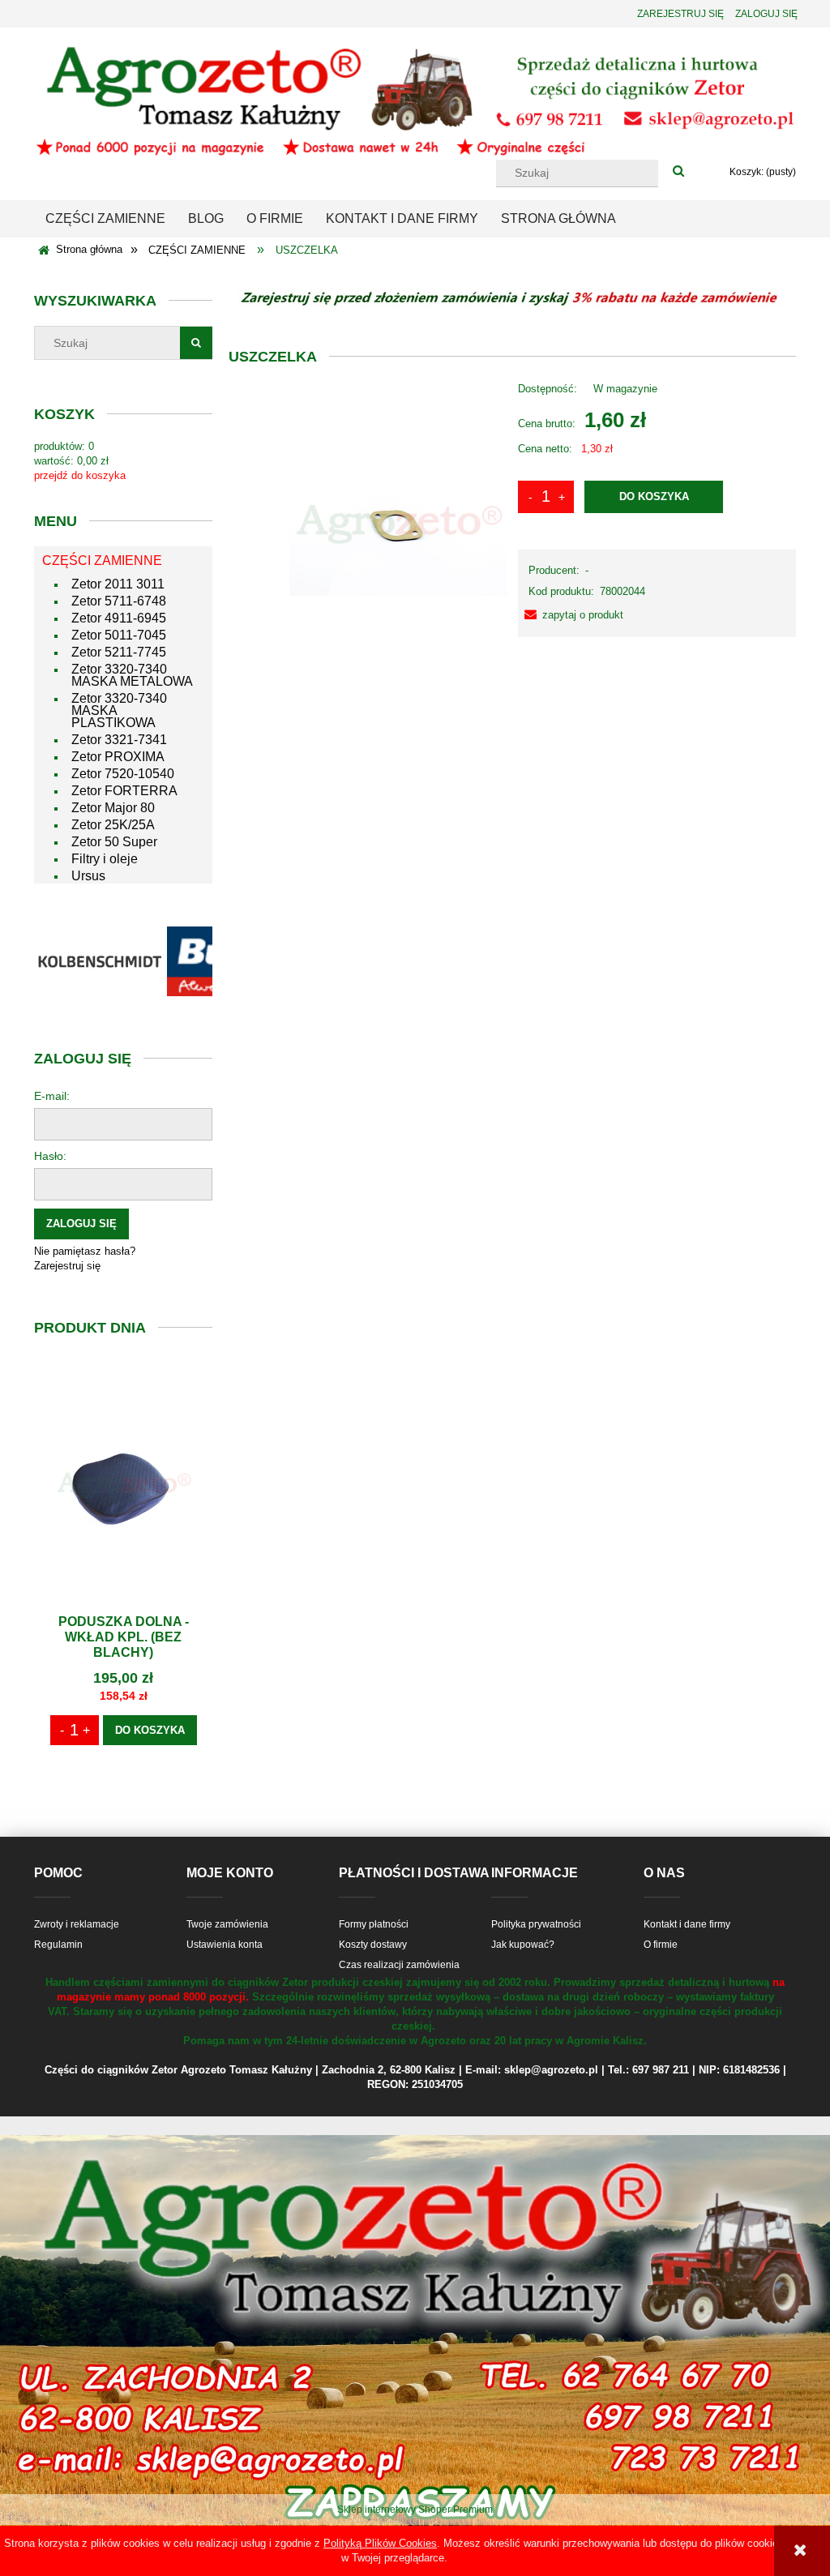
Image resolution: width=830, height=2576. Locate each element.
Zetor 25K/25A (113, 825)
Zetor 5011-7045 (119, 635)
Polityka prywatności (536, 1924)
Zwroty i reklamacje (77, 1924)
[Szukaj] (678, 172)
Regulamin (58, 1945)
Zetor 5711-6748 (119, 601)
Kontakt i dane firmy (687, 1924)
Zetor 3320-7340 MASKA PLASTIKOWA (119, 710)
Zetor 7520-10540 (123, 774)
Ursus (88, 876)
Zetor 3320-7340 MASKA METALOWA (132, 675)
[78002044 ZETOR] (398, 523)
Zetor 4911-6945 (119, 618)
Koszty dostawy (373, 1945)
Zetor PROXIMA (118, 757)
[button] (571, 615)
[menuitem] (105, 219)
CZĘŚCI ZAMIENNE (102, 561)
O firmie (661, 1945)
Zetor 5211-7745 (119, 652)
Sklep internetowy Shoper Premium (415, 2510)
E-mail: (52, 1096)
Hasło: (50, 1156)
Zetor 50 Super (114, 842)
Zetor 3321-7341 (119, 740)
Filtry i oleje (105, 859)
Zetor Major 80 (113, 808)
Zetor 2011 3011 (118, 584)
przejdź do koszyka (80, 475)
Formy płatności (374, 1924)
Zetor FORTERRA (124, 791)
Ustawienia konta (225, 1945)
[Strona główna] (415, 100)
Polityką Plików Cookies (380, 2543)
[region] (123, 961)
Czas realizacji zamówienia (399, 1965)
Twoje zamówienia (227, 1924)
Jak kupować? (523, 1945)
